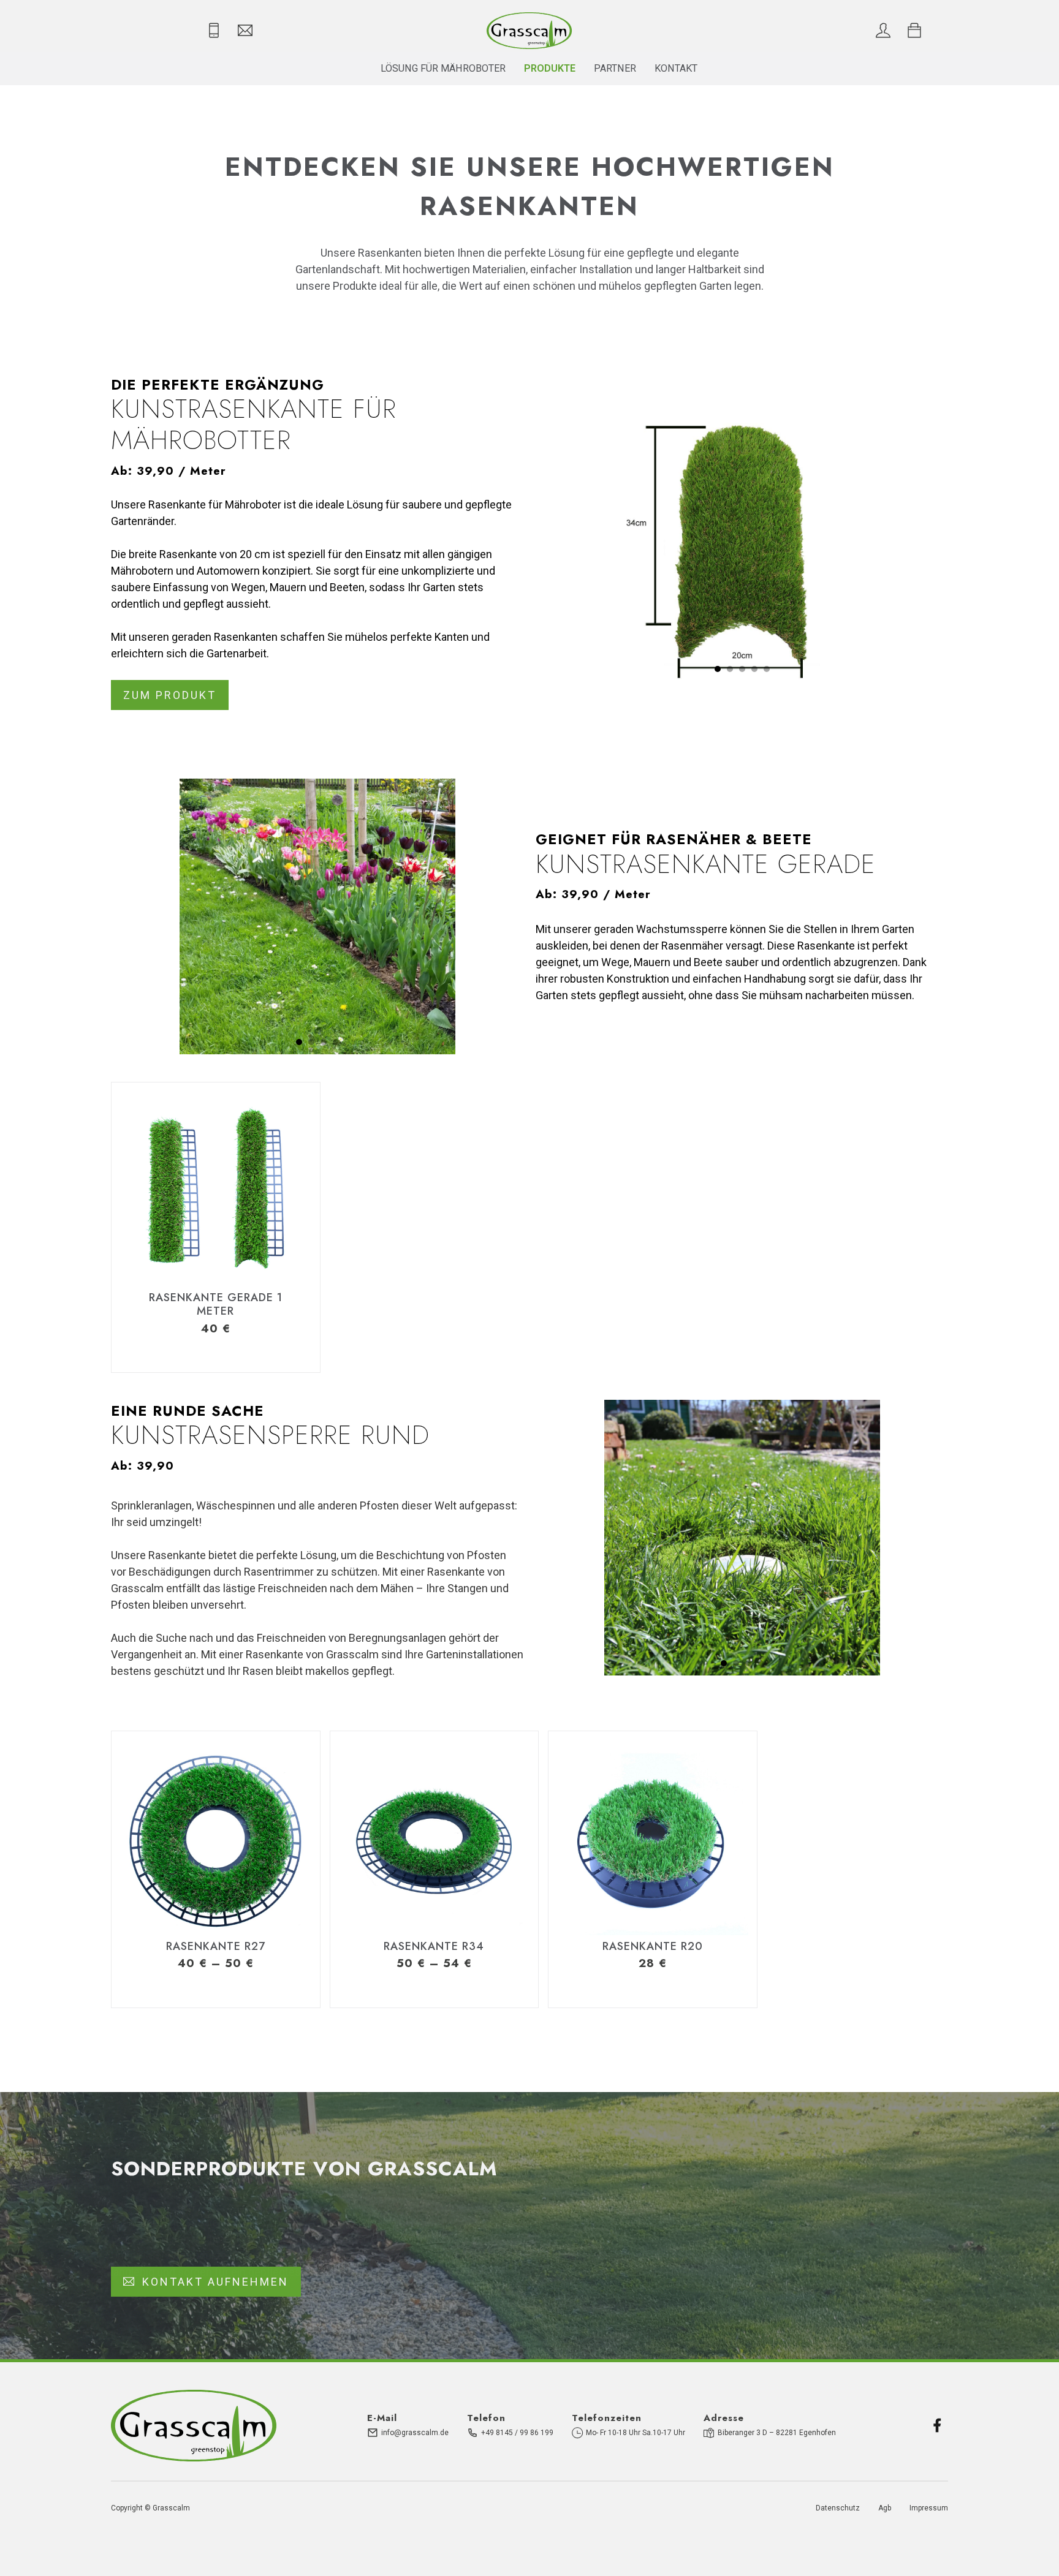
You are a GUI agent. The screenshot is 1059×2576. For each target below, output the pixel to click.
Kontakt (676, 68)
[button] (718, 669)
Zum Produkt (170, 695)
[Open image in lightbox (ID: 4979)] (742, 1538)
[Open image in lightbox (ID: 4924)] (317, 916)
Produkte (550, 68)
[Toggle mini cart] (914, 31)
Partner (615, 68)
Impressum (929, 2508)
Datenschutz (838, 2508)
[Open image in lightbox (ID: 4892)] (742, 543)
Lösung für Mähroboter (443, 68)
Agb (885, 2508)
